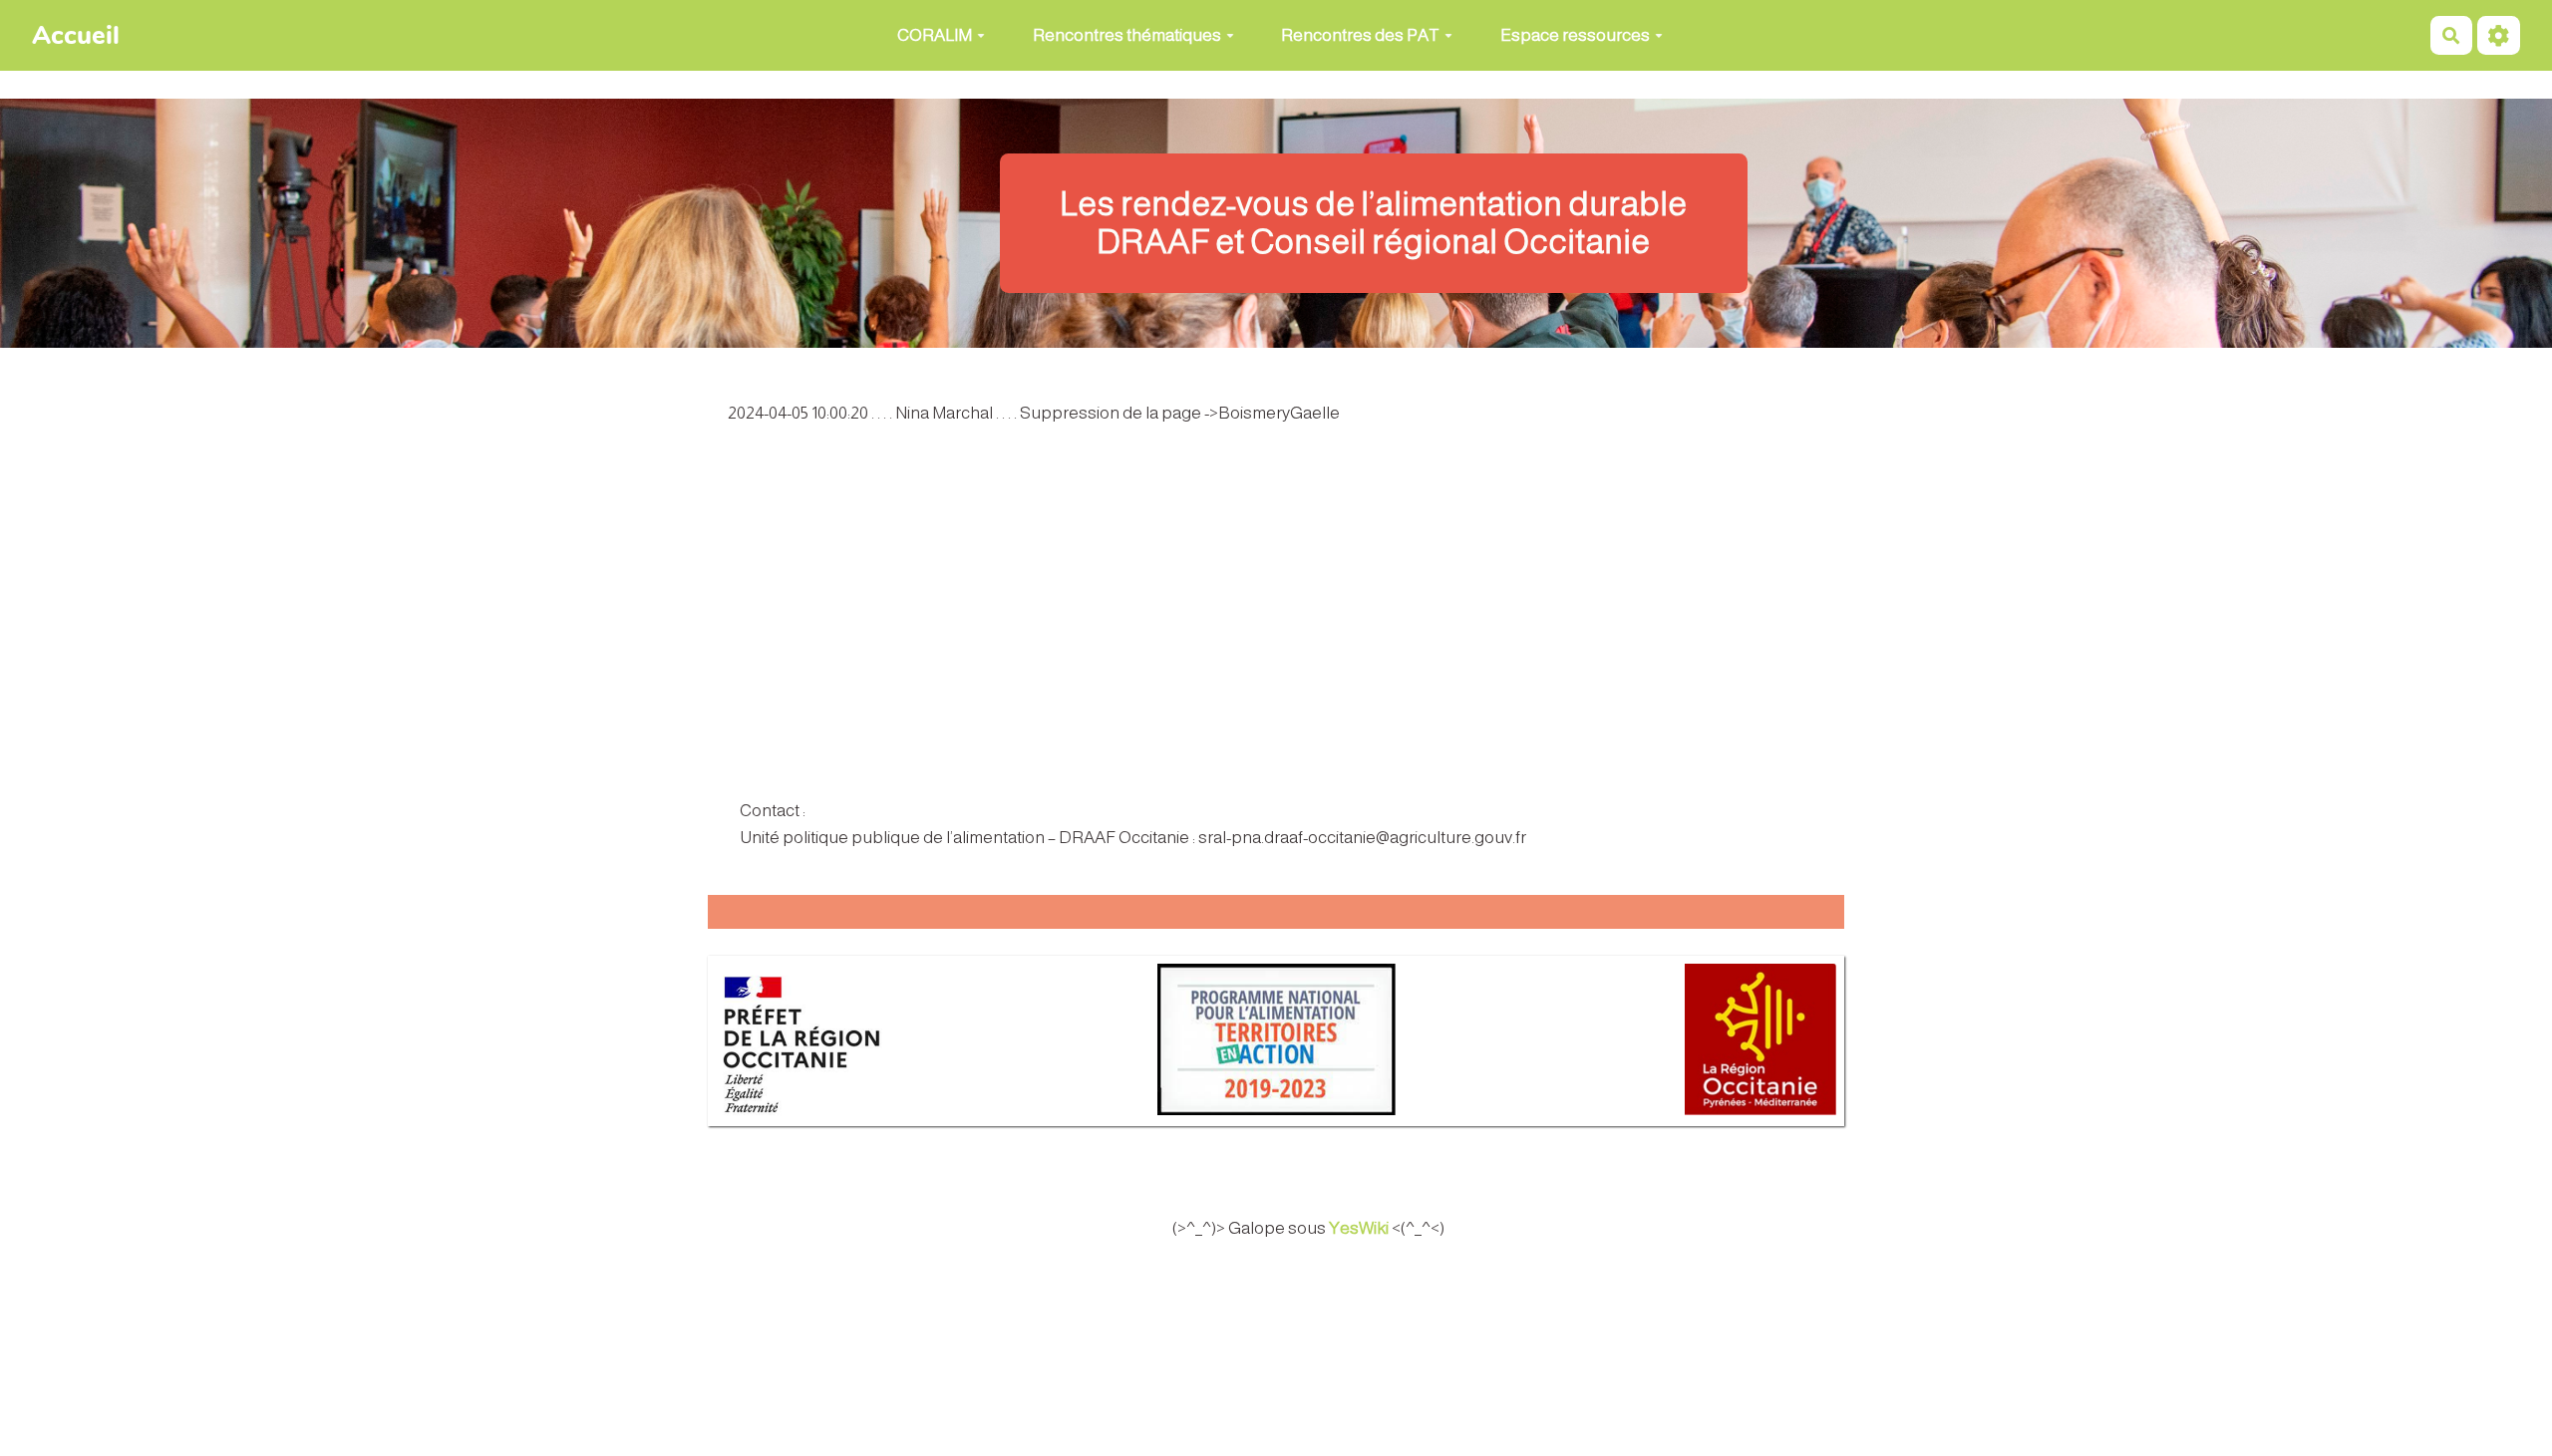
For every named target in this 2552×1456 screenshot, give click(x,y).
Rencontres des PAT (1360, 35)
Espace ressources (1575, 35)
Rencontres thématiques (1127, 35)
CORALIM (935, 35)
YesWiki (1359, 1228)
